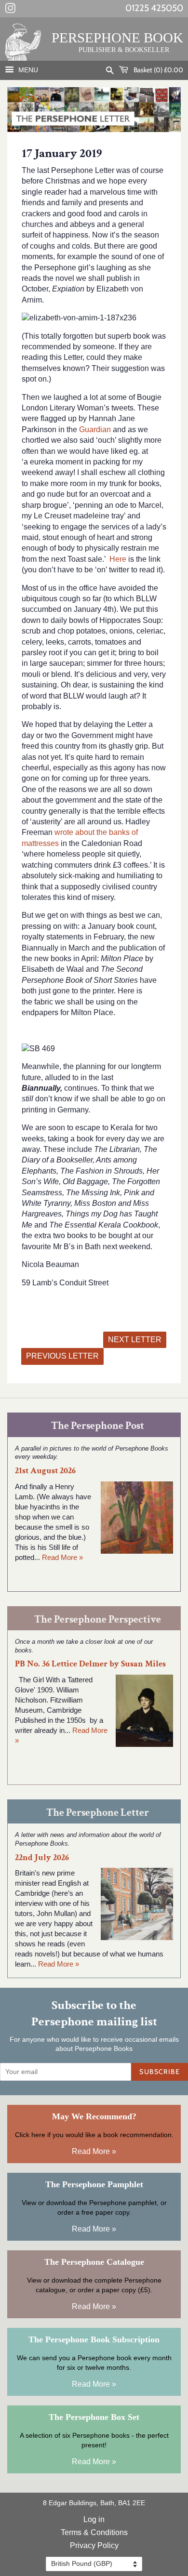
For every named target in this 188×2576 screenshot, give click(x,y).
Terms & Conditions (94, 2532)
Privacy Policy (94, 2545)
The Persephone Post (98, 1426)
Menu (27, 70)
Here (118, 559)
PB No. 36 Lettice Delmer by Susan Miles (90, 1664)
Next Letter (135, 1340)
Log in (94, 2519)
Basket (158, 70)
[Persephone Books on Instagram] (10, 10)
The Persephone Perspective (98, 1619)
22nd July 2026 (42, 1857)
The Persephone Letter (98, 1813)
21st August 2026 (45, 1471)
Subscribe (160, 2072)
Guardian (95, 429)
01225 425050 (154, 8)
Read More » (62, 1557)
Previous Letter (62, 1356)
